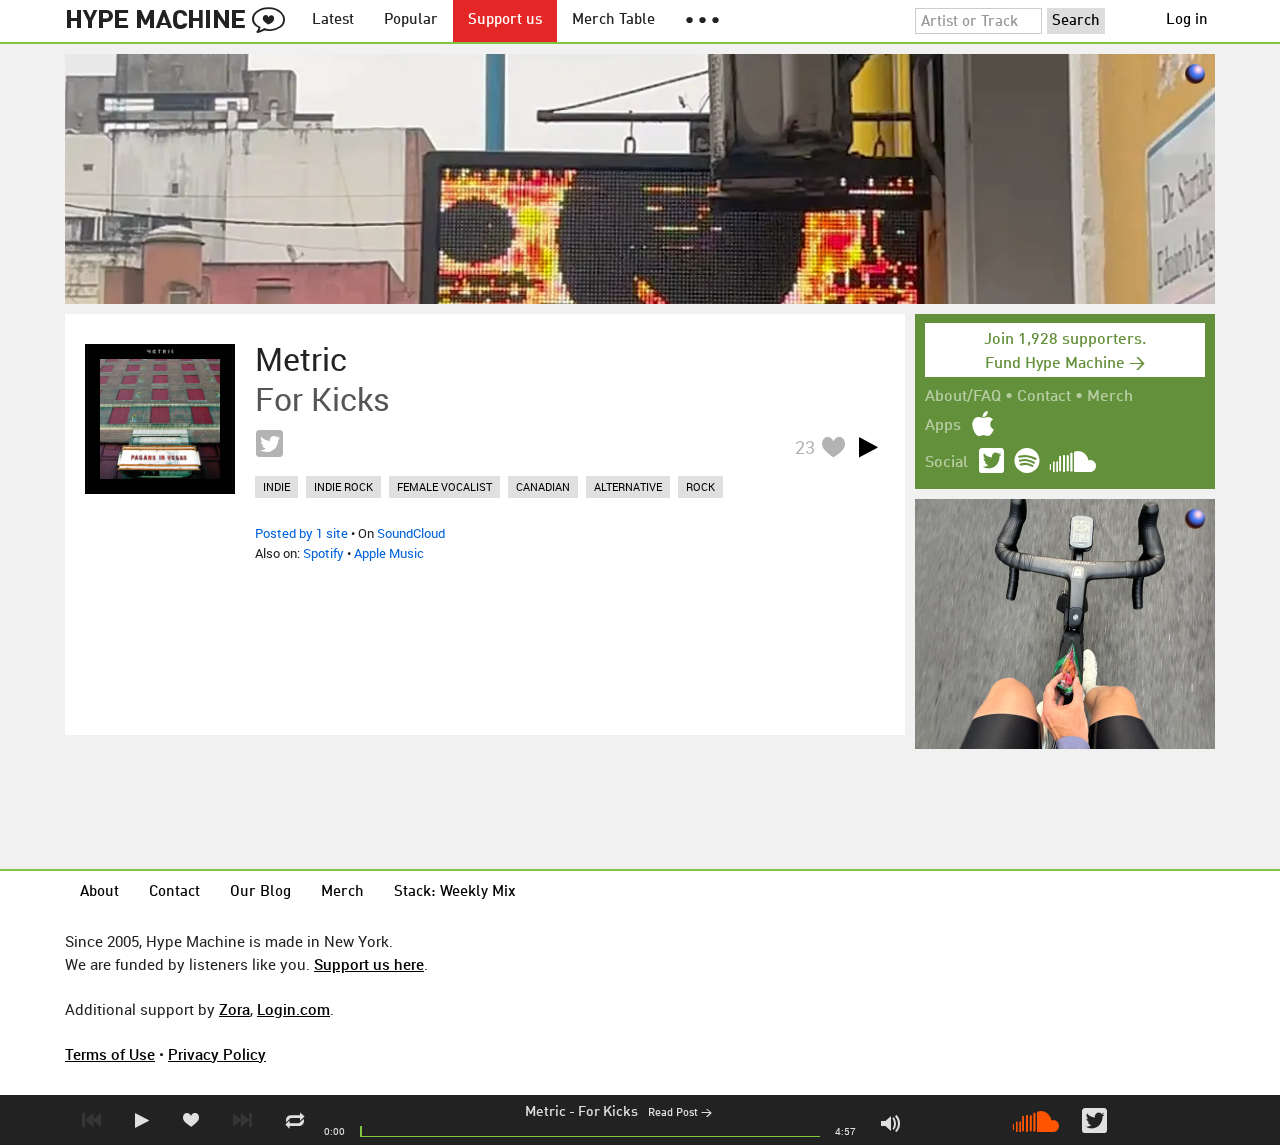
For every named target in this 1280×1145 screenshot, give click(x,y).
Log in (1187, 20)
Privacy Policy (217, 1054)
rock (700, 486)
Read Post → (680, 1113)
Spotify (323, 553)
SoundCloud (411, 533)
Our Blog (260, 892)
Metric (545, 1112)
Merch (1110, 397)
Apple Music (389, 553)
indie (276, 486)
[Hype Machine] (181, 21)
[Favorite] (833, 446)
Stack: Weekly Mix (455, 892)
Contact (1044, 397)
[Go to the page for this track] (160, 419)
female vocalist (444, 486)
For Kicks (608, 1112)
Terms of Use (110, 1054)
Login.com (293, 1009)
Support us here (369, 964)
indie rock (343, 486)
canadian (543, 486)
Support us (505, 20)
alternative (628, 486)
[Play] (868, 447)
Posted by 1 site (301, 533)
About (99, 892)
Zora (234, 1009)
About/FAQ (963, 397)
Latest (333, 20)
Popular (411, 20)
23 (805, 447)
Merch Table (613, 20)
